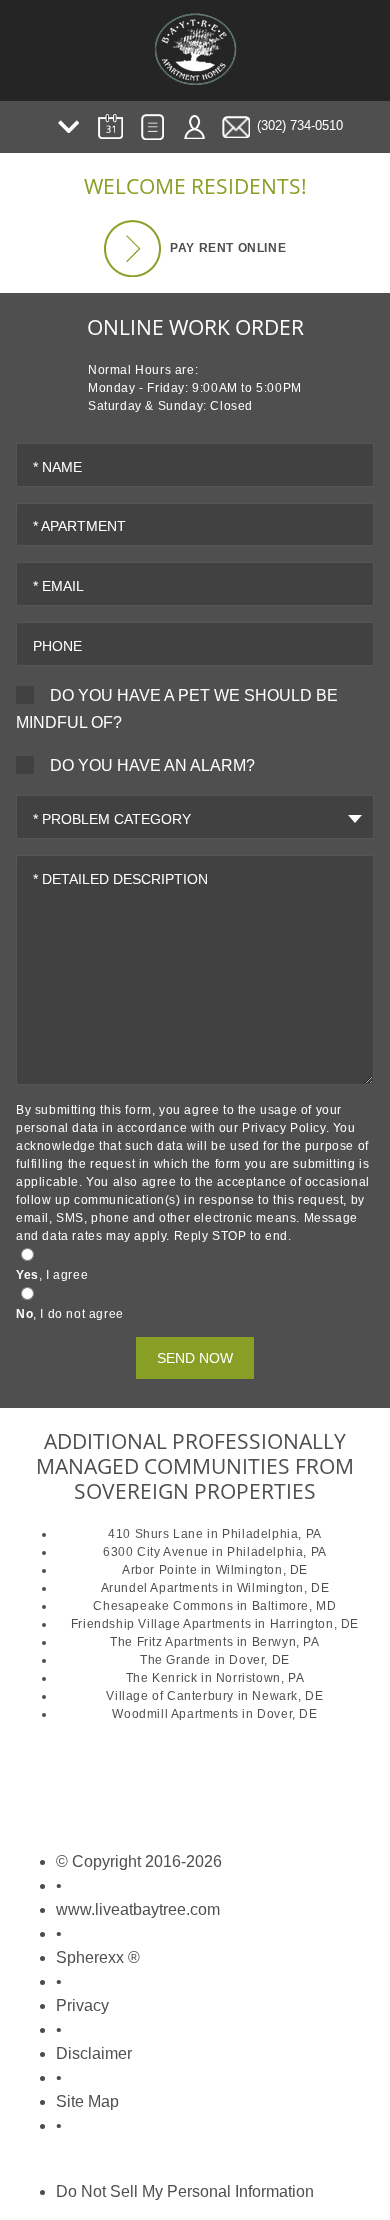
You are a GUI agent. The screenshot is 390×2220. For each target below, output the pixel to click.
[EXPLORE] (68, 127)
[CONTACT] (236, 127)
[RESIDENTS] (194, 127)
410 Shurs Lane (155, 1534)
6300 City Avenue (156, 1552)
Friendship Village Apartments (161, 1624)
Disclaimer (94, 2053)
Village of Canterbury (170, 1696)
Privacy (82, 2005)
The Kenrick (162, 1678)
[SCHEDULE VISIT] (110, 127)
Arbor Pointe (159, 1570)
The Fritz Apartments (171, 1642)
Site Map (87, 2101)
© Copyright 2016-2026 (139, 1861)
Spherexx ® (98, 1957)
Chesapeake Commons (163, 1606)
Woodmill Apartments (175, 1714)
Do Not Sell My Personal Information (185, 2191)
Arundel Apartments (160, 1588)
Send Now (195, 1358)
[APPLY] (152, 127)
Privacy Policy (283, 1128)
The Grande (175, 1660)
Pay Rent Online (227, 247)
